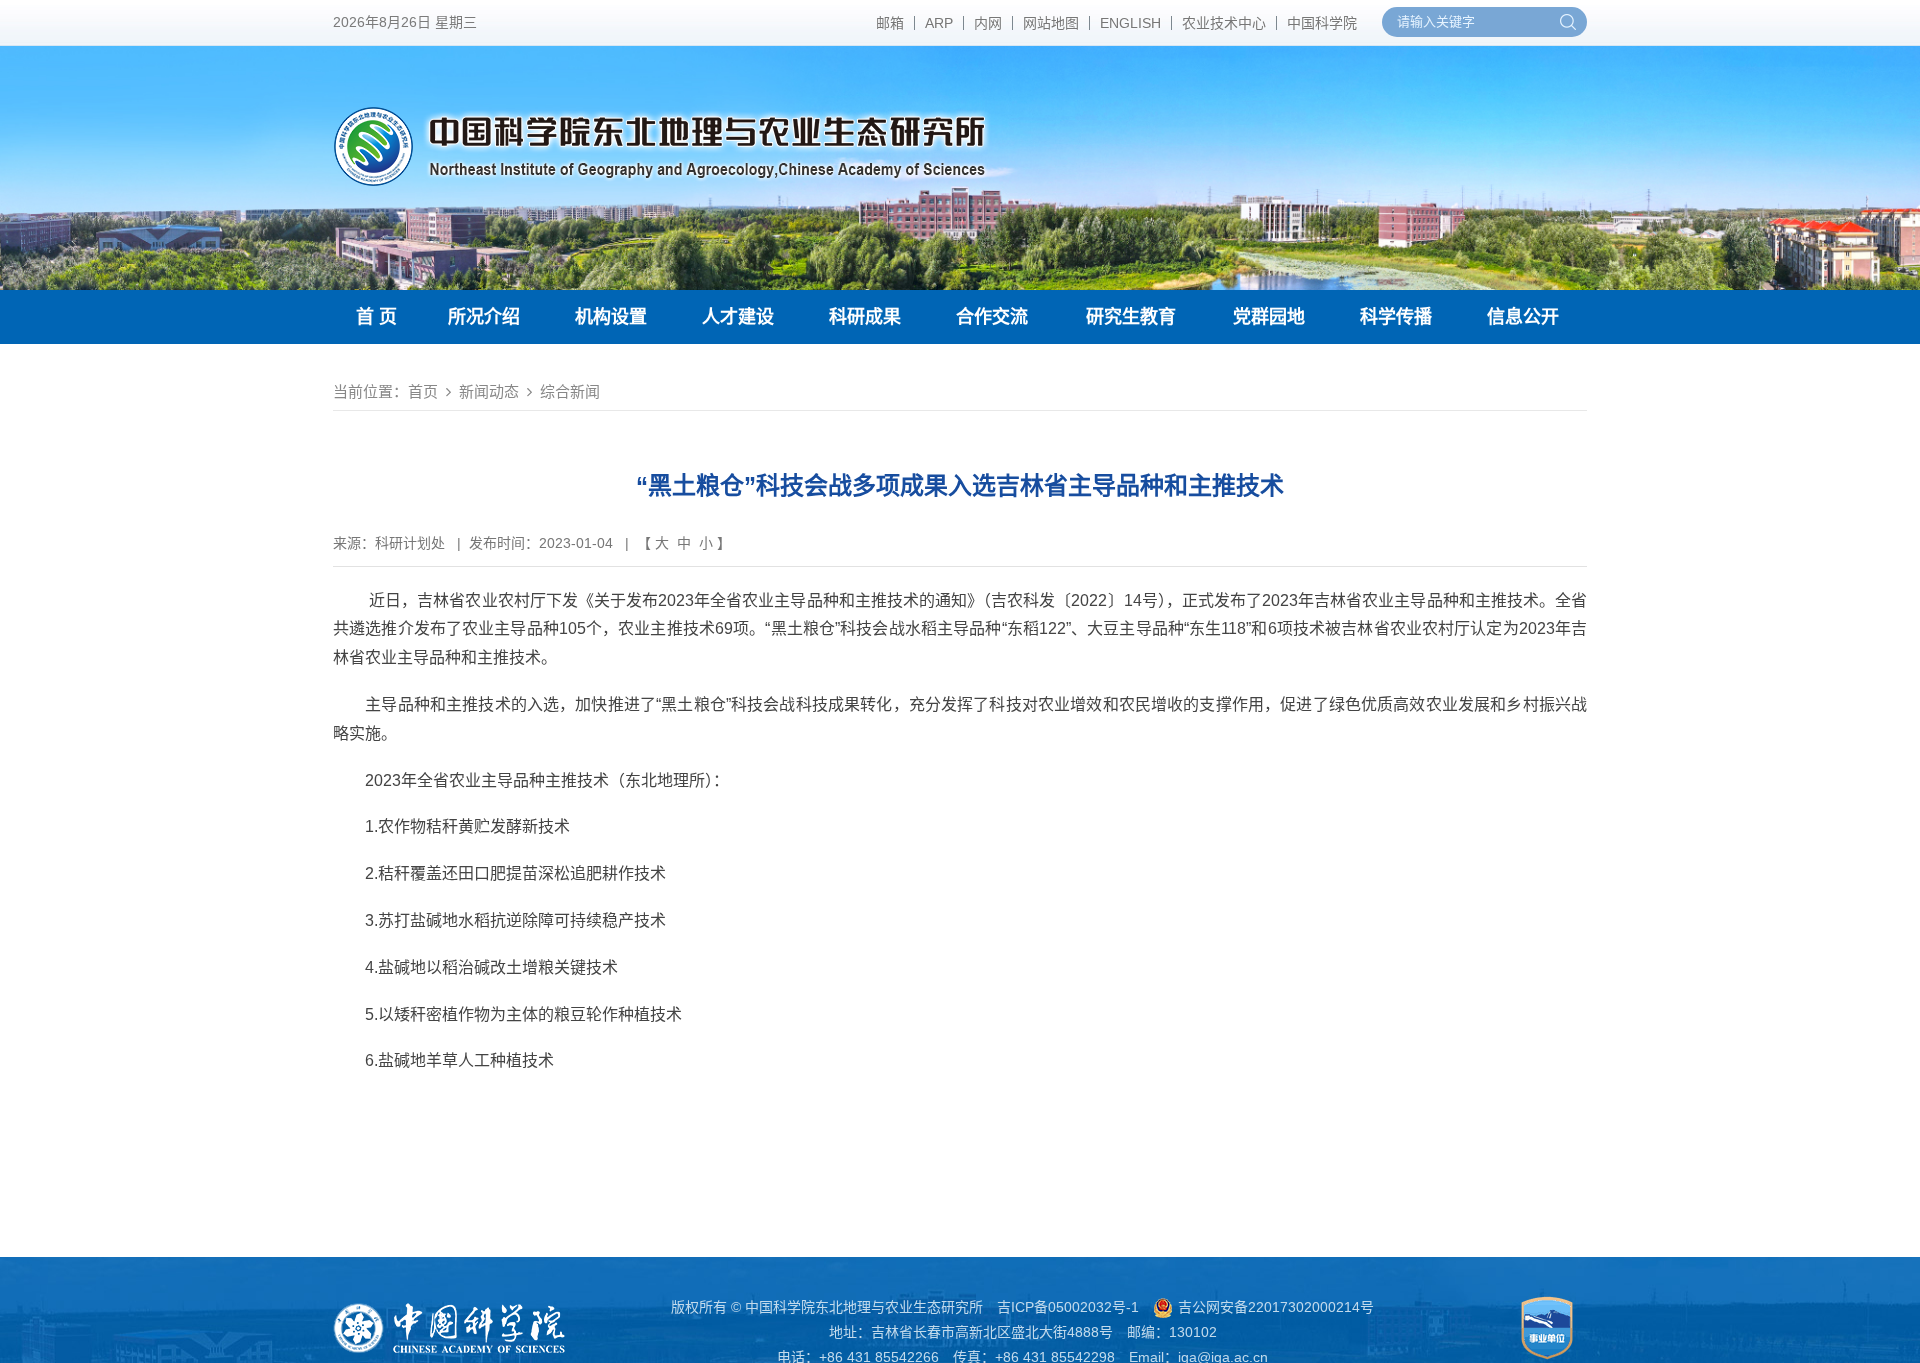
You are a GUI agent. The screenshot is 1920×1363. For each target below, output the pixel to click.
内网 (988, 23)
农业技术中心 (1224, 23)
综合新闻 (570, 391)
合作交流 (992, 317)
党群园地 (1269, 317)
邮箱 (890, 23)
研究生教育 (1131, 317)
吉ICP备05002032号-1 (1068, 1307)
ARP (939, 23)
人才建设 (738, 317)
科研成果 (865, 317)
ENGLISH (1130, 23)
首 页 (376, 317)
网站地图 (1051, 23)
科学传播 (1396, 317)
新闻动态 (489, 391)
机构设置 (611, 317)
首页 (423, 391)
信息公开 (1523, 317)
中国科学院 (1322, 23)
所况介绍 (484, 317)
